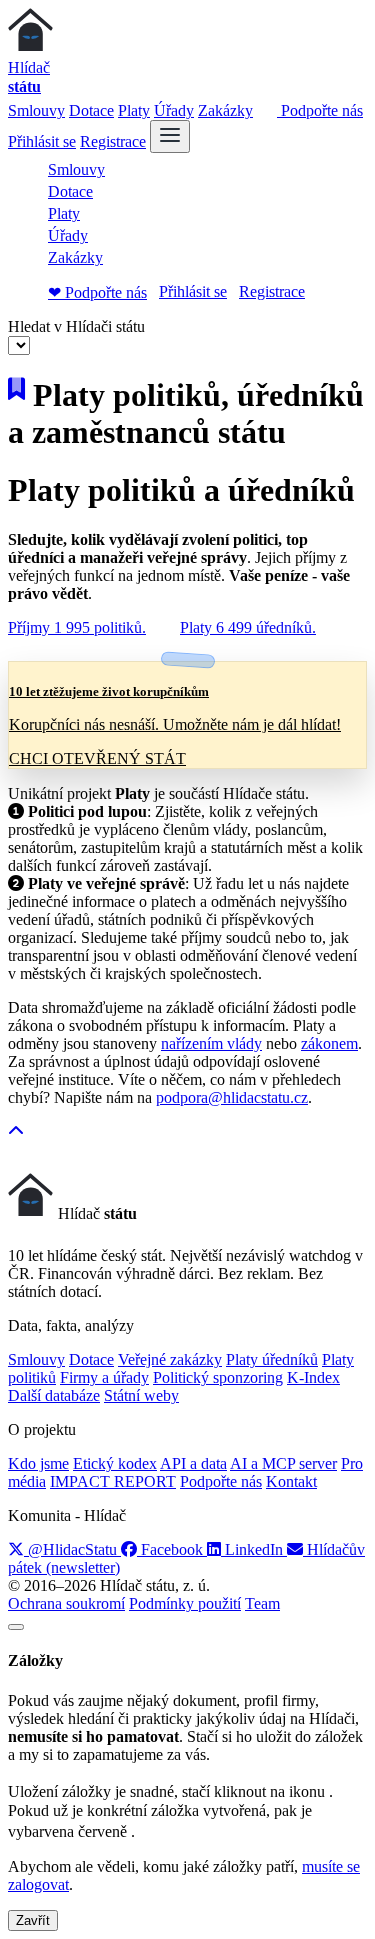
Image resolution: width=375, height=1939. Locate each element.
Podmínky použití (185, 1603)
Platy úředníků (272, 1359)
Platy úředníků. (248, 627)
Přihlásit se (42, 141)
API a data (193, 1463)
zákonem (329, 1043)
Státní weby (141, 1395)
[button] (16, 1131)
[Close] (16, 1627)
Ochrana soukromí (66, 1603)
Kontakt (291, 1481)
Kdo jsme (38, 1463)
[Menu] (170, 136)
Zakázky (225, 110)
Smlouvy (36, 110)
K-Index (313, 1377)
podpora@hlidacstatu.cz (232, 1097)
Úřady (174, 110)
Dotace (91, 110)
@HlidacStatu (72, 1549)
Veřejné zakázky (170, 1359)
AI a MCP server (283, 1463)
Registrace (113, 141)
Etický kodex (115, 1463)
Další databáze (54, 1395)
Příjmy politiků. (77, 627)
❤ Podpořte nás (97, 292)
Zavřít (33, 1920)
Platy (134, 110)
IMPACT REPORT (113, 1481)
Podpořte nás (320, 110)
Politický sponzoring (218, 1377)
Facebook (172, 1549)
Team (262, 1603)
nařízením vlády (211, 1043)
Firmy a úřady (104, 1377)
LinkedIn (254, 1549)
